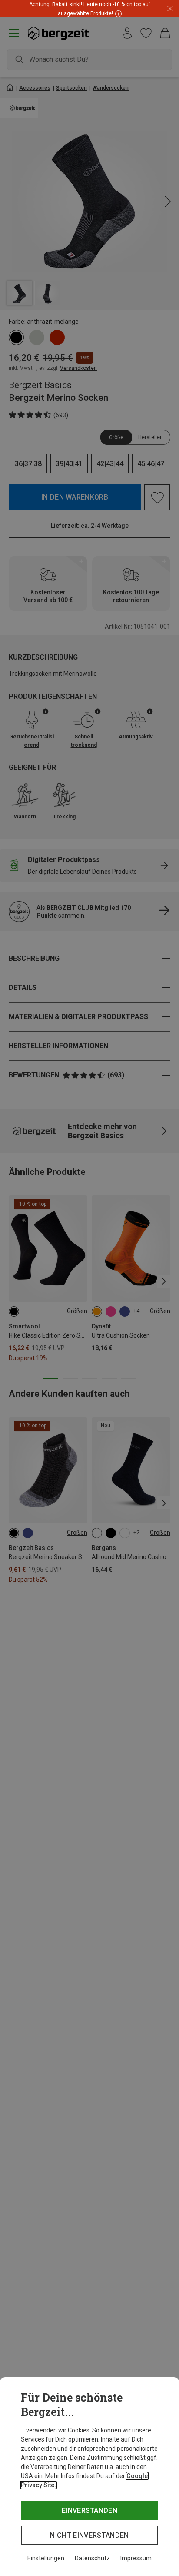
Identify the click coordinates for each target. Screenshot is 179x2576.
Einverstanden (89, 2511)
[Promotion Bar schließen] (170, 9)
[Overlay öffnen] (117, 13)
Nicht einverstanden (89, 2535)
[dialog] (89, 2477)
